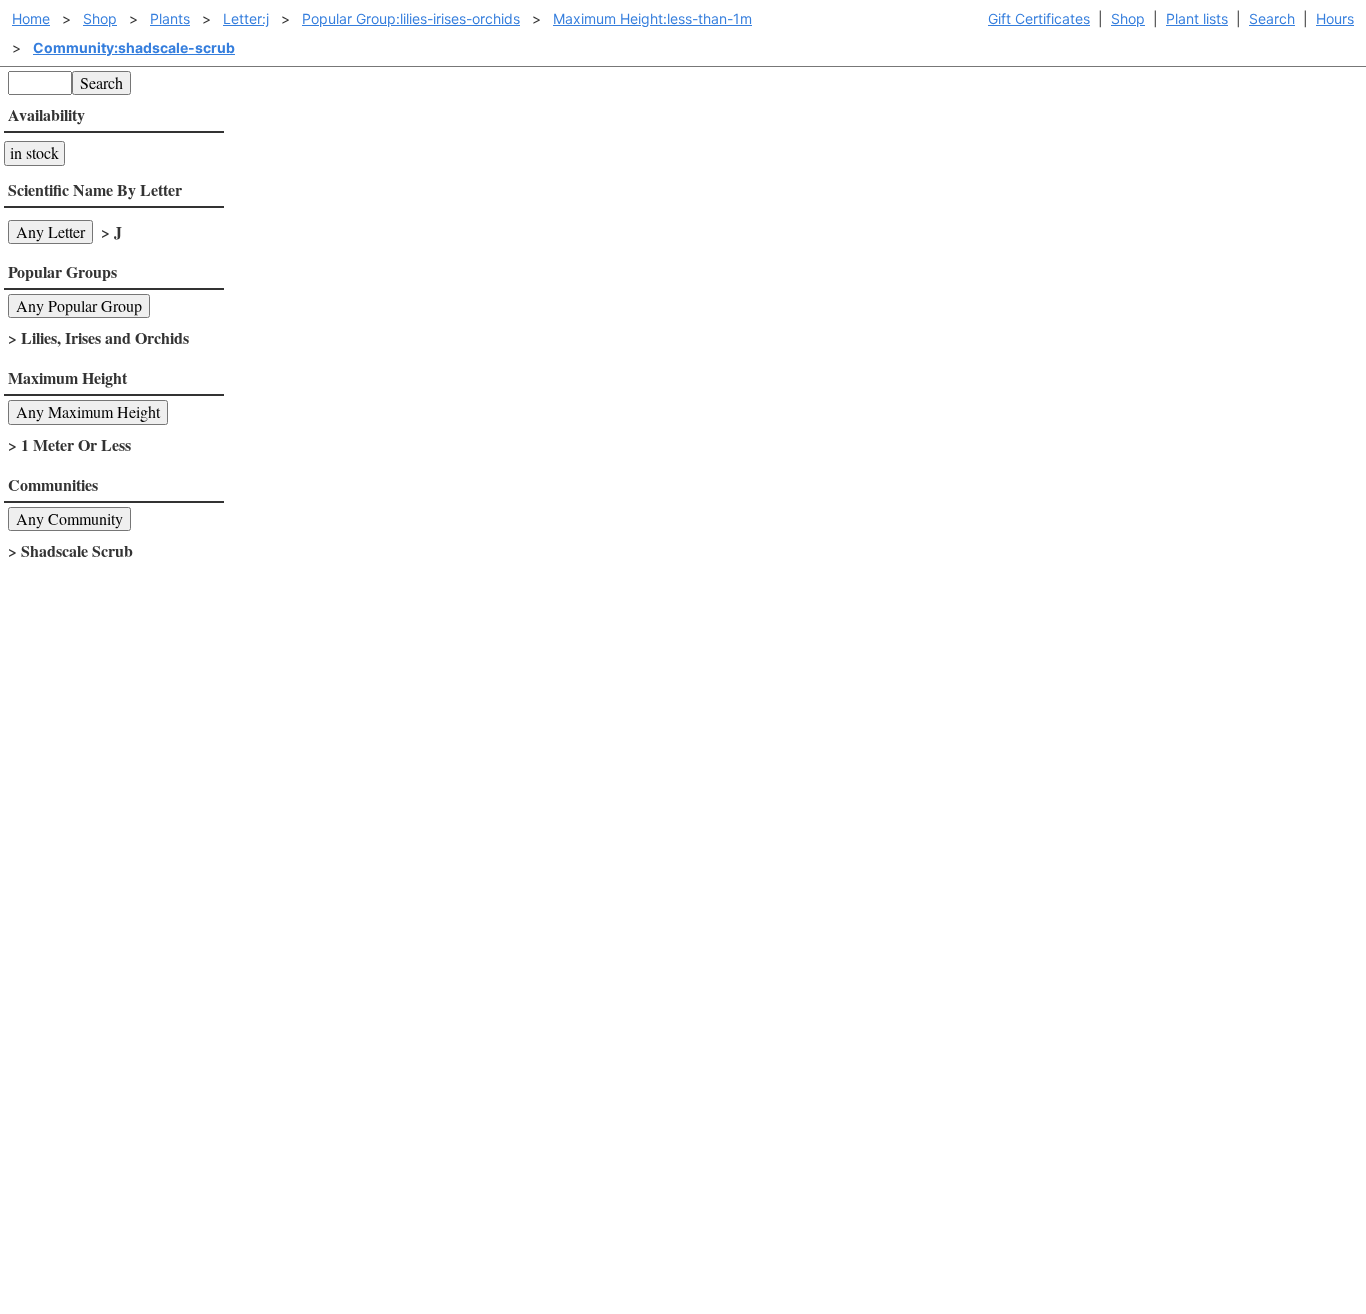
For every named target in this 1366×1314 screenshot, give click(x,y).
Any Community (69, 518)
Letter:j (246, 18)
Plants (170, 18)
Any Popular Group (79, 305)
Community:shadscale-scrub (134, 47)
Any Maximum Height (88, 411)
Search (1272, 18)
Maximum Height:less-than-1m (652, 18)
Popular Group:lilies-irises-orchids (411, 18)
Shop (1128, 18)
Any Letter (50, 231)
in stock (34, 152)
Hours (1335, 18)
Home (31, 18)
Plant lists (1197, 18)
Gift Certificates (1039, 18)
